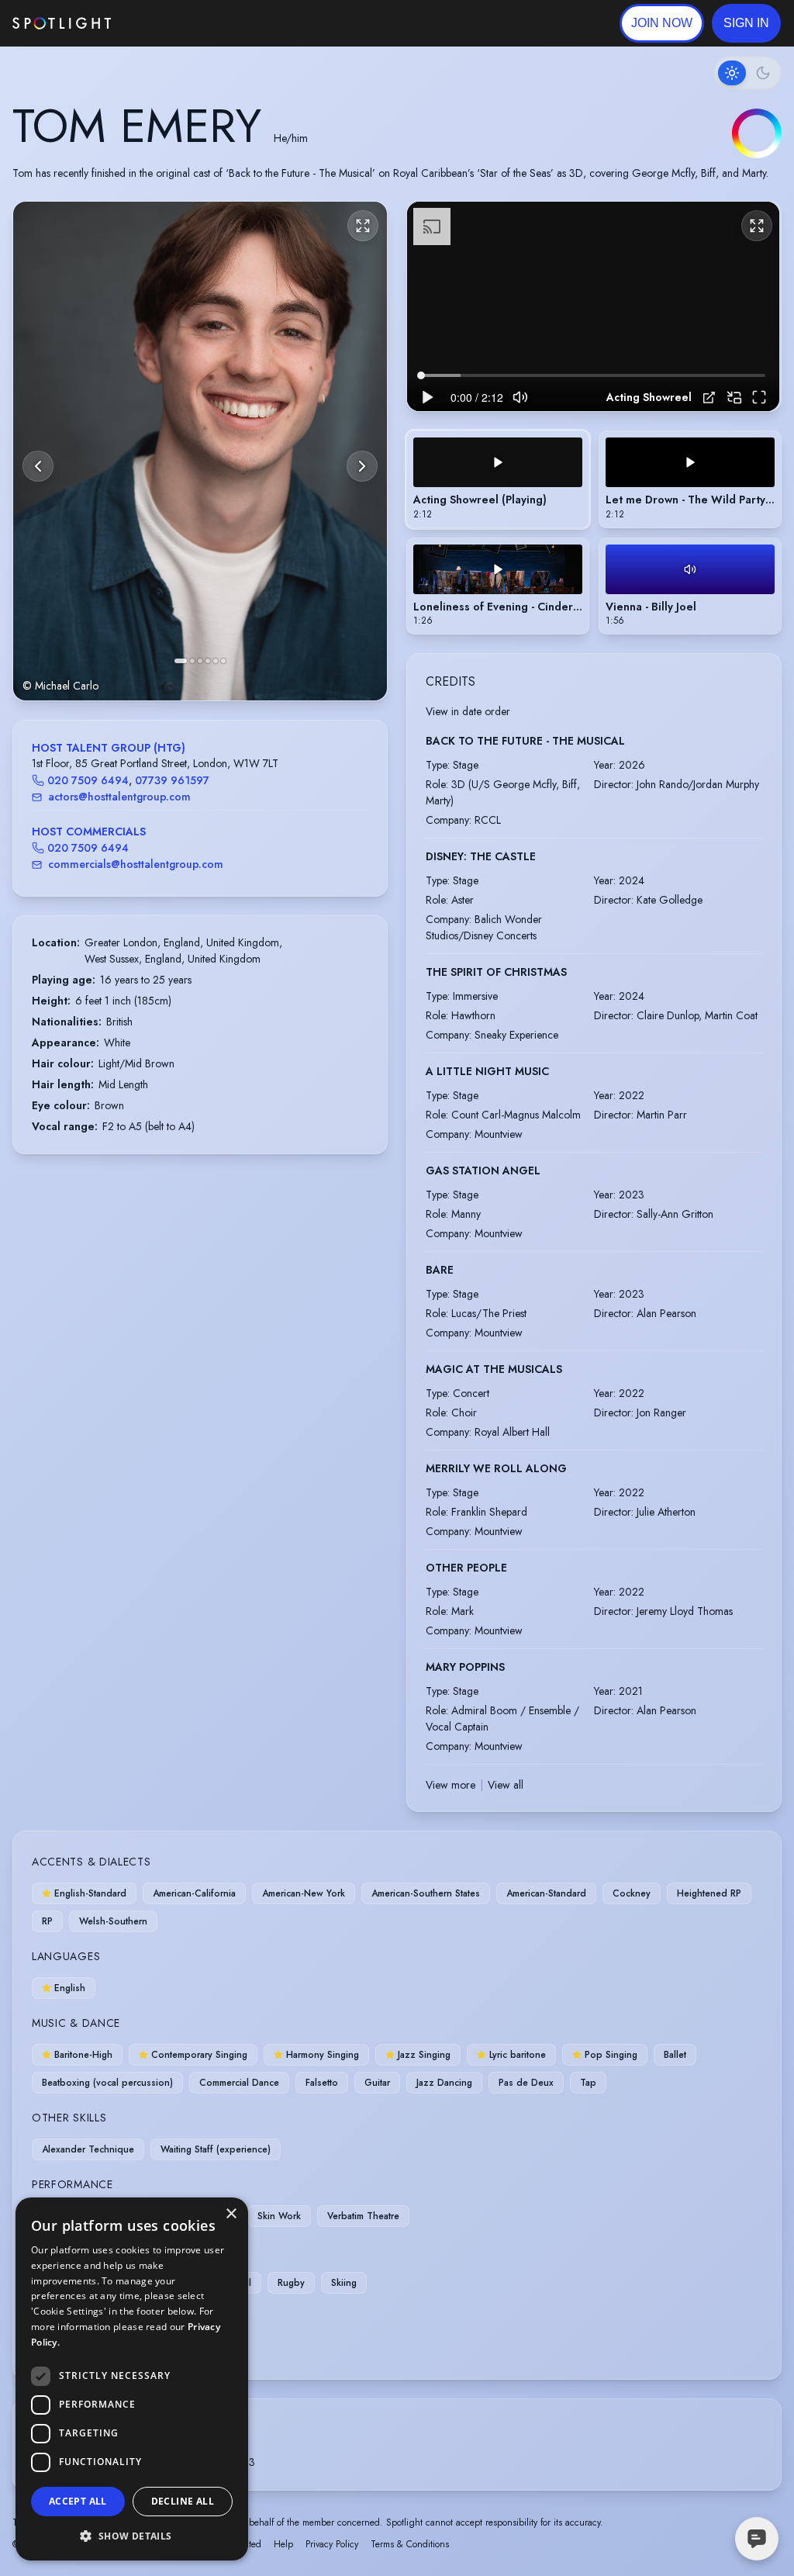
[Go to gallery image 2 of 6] (192, 661)
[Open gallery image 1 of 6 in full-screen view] (200, 451)
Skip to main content (171, 24)
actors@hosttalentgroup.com (119, 797)
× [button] (231, 2214)
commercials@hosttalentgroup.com (136, 864)
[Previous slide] (38, 466)
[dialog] (132, 2379)
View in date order (468, 711)
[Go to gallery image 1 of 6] (181, 661)
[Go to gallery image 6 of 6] (223, 661)
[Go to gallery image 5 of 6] (216, 661)
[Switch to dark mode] (747, 73)
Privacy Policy (332, 2544)
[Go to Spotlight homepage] (62, 23)
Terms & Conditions (410, 2544)
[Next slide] (362, 466)
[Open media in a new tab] (709, 398)
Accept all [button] (78, 2501)
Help (283, 2544)
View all (506, 1785)
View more (451, 1785)
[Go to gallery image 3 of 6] (200, 661)
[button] (746, 23)
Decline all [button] (183, 2501)
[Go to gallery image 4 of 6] (208, 661)
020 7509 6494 (88, 780)
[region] (593, 306)
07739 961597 (172, 780)
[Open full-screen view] (363, 226)
